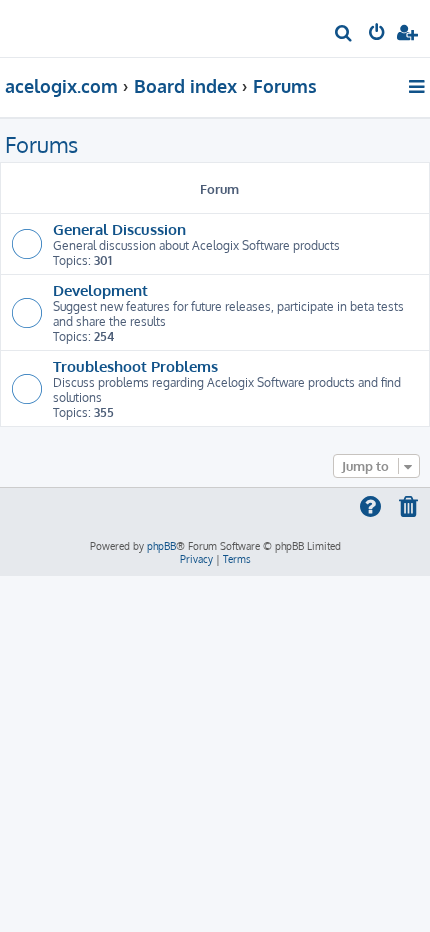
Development (100, 290)
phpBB (161, 546)
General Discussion (119, 229)
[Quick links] (418, 86)
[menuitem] (344, 35)
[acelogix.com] (48, 26)
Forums (41, 144)
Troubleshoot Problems (135, 366)
